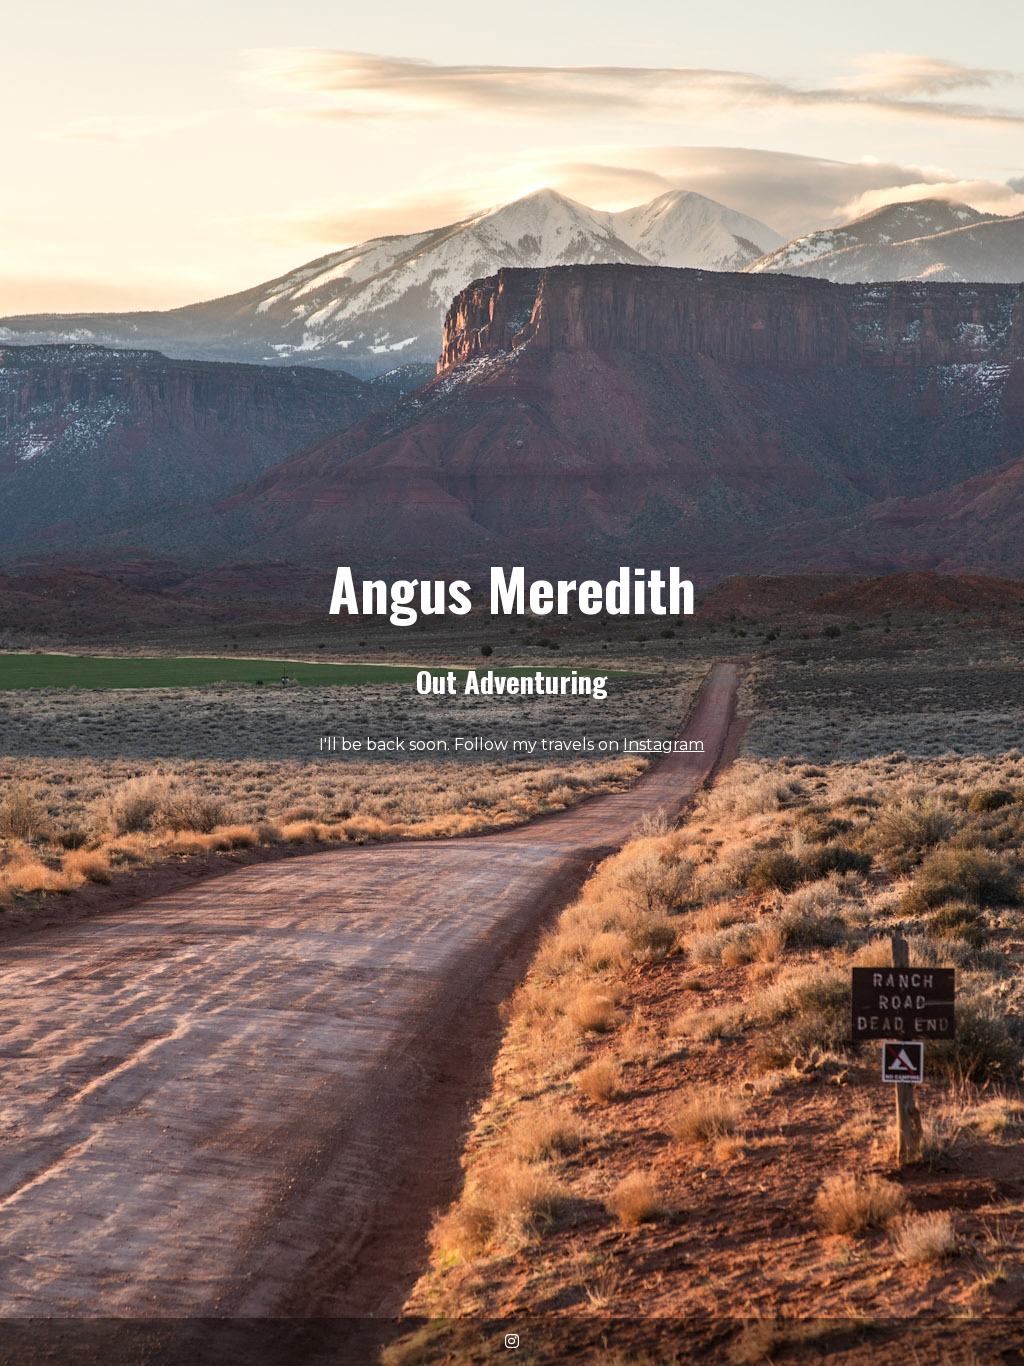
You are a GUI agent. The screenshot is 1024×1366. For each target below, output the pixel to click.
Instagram (663, 744)
